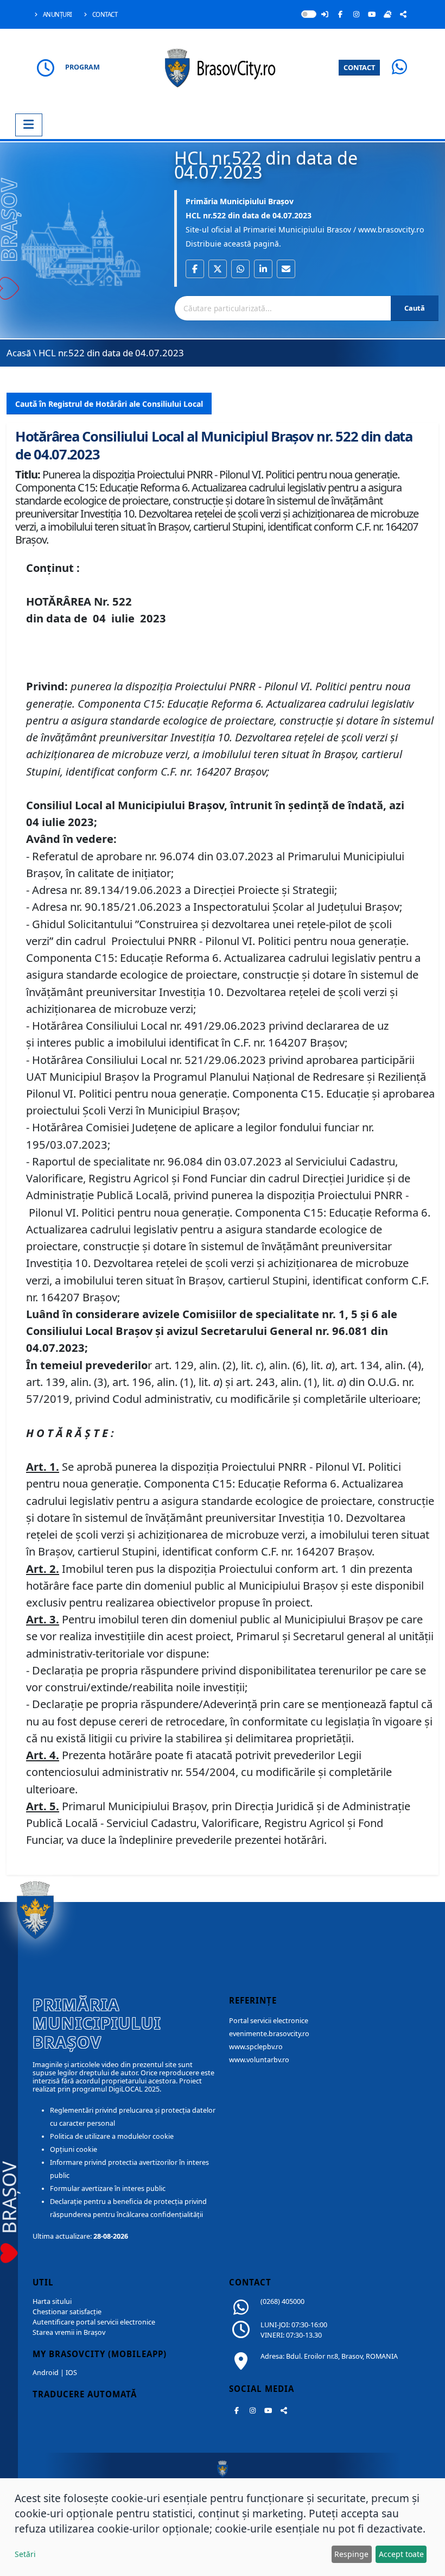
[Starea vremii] (387, 14)
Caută (415, 308)
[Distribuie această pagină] (403, 14)
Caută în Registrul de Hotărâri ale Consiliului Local (109, 404)
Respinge (351, 2554)
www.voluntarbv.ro (259, 2060)
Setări (25, 2554)
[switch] (309, 14)
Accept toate (401, 2554)
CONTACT (359, 67)
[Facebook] (340, 14)
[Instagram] (356, 14)
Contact (104, 14)
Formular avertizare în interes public (108, 2188)
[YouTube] (372, 14)
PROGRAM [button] (82, 67)
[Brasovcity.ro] (223, 67)
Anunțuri (57, 14)
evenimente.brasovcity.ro (269, 2034)
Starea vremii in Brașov (69, 2332)
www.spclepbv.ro (256, 2047)
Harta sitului (52, 2301)
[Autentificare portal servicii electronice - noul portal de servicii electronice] (325, 14)
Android (46, 2373)
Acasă (19, 353)
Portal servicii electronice (269, 2021)
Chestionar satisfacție (67, 2312)
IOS (71, 2373)
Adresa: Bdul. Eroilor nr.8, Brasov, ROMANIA (329, 2356)
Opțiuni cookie (74, 2149)
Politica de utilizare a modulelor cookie (112, 2136)
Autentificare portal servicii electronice (94, 2322)
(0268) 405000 (282, 2301)
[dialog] (223, 2527)
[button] (195, 269)
